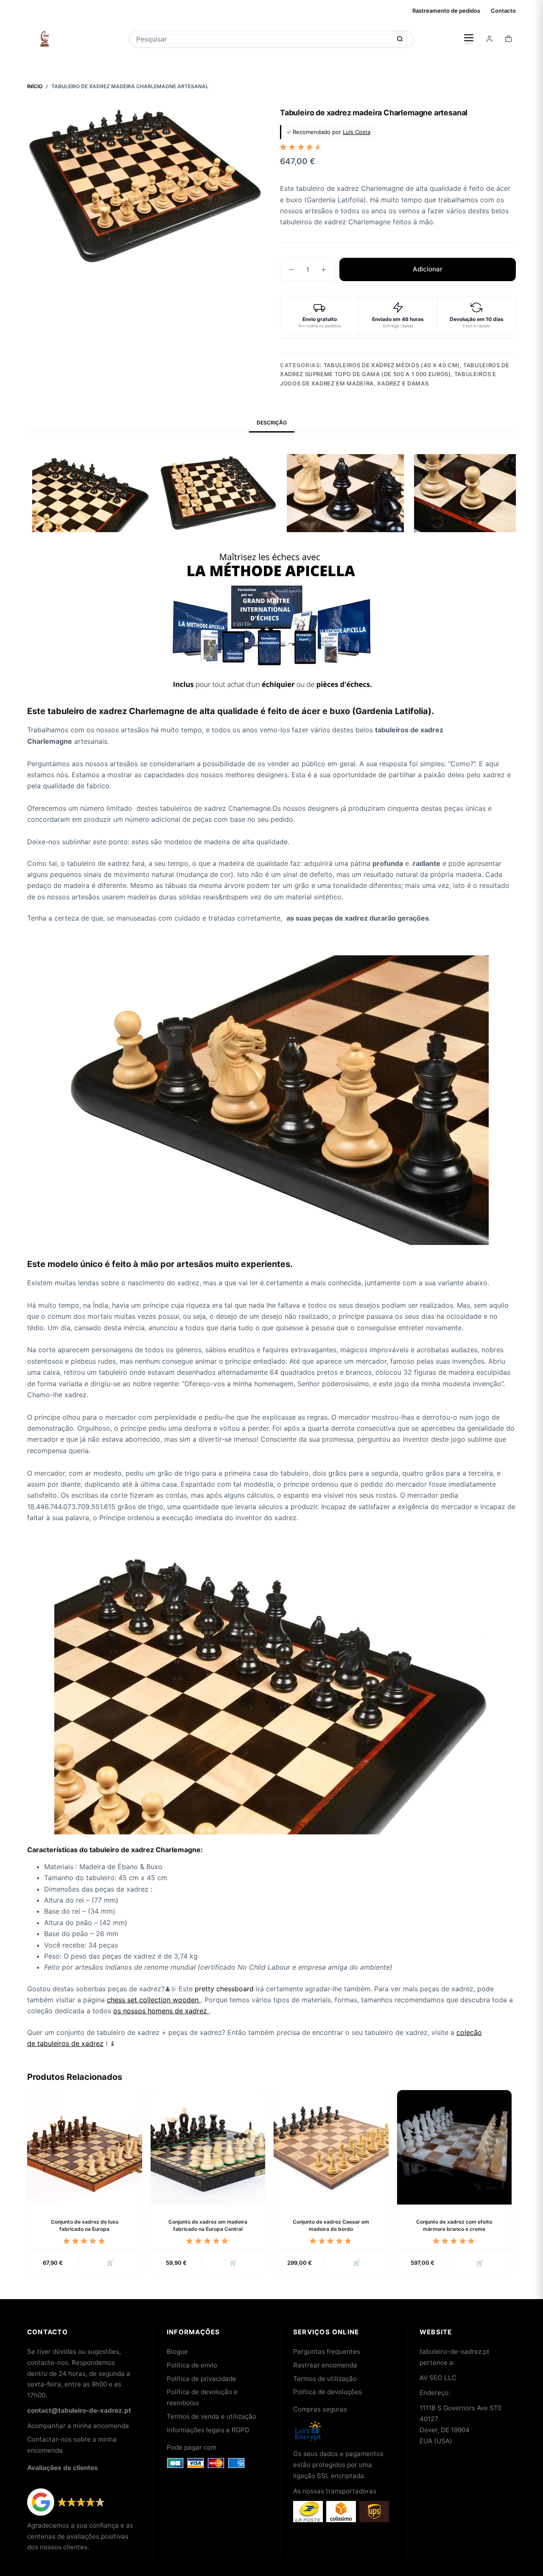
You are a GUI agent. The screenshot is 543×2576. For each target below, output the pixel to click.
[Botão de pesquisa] (400, 39)
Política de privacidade (202, 2379)
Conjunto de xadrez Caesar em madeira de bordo (331, 2225)
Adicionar (428, 269)
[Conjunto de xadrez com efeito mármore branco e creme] (455, 2148)
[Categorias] (469, 39)
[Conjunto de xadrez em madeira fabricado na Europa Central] (208, 2148)
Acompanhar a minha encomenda (78, 2426)
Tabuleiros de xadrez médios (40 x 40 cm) (392, 365)
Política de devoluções (327, 2392)
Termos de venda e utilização (211, 2416)
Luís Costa (357, 132)
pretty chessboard (224, 1989)
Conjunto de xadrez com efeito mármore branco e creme (454, 2225)
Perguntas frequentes (327, 2351)
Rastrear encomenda (325, 2365)
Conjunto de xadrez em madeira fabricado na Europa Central (208, 2225)
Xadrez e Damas (403, 383)
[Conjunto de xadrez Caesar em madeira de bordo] (331, 2148)
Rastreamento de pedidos (446, 11)
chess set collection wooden (153, 2000)
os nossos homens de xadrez (161, 2011)
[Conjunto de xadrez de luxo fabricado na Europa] (85, 2148)
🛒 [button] (110, 2263)
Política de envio (192, 2365)
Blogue (177, 2351)
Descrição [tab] (272, 423)
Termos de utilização (325, 2379)
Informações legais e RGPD (208, 2430)
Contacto (503, 11)
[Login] (489, 39)
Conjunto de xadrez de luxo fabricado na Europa (85, 2225)
